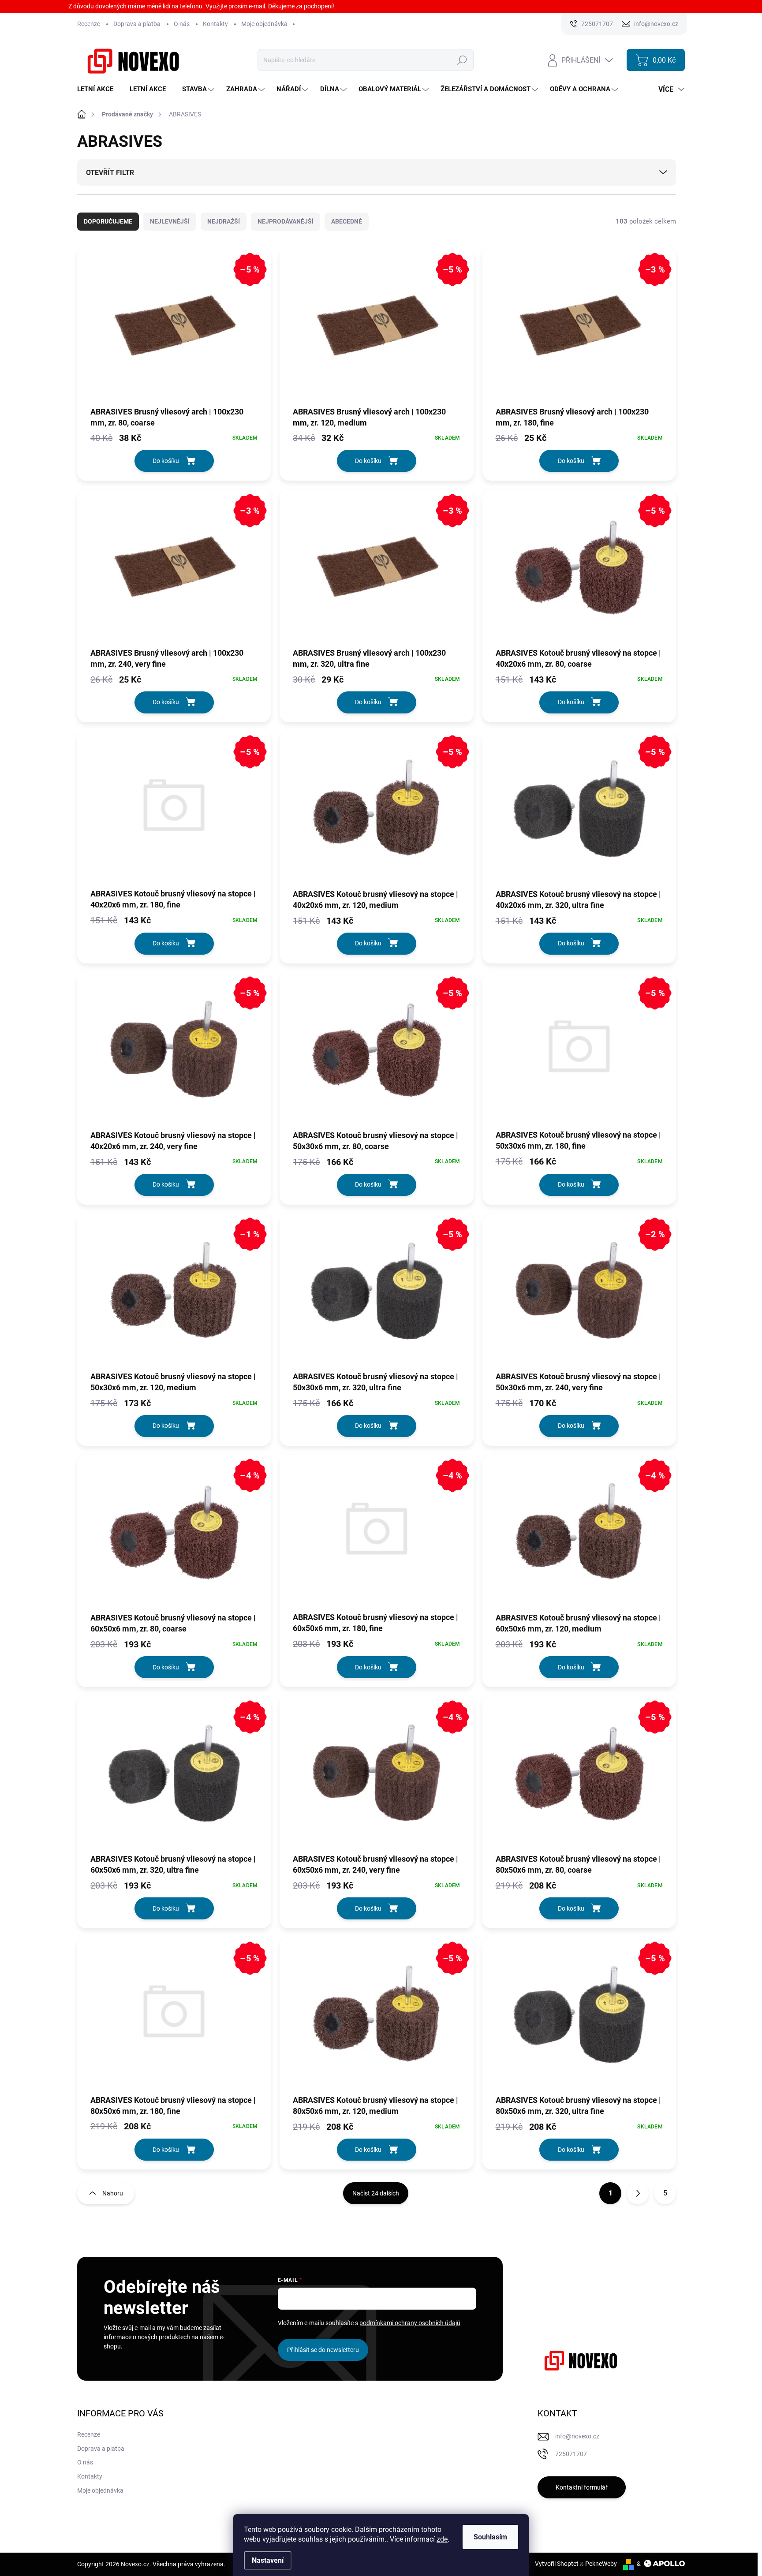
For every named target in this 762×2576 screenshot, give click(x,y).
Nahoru (113, 2193)
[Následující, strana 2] (638, 2193)
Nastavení (268, 2560)
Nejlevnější (170, 221)
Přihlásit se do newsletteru (323, 2350)
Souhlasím (490, 2537)
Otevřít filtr (110, 173)
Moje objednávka (264, 24)
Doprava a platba (137, 24)
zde (442, 2539)
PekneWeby (601, 2564)
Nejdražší (224, 221)
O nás (182, 24)
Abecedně (347, 221)
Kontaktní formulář (582, 2487)
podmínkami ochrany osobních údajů (410, 2323)
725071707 (571, 2454)
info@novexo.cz (577, 2436)
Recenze (89, 24)
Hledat (462, 60)
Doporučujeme (108, 221)
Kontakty (215, 24)
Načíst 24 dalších (376, 2193)
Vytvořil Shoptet (557, 2564)
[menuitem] (99, 89)
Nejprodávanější (286, 221)
